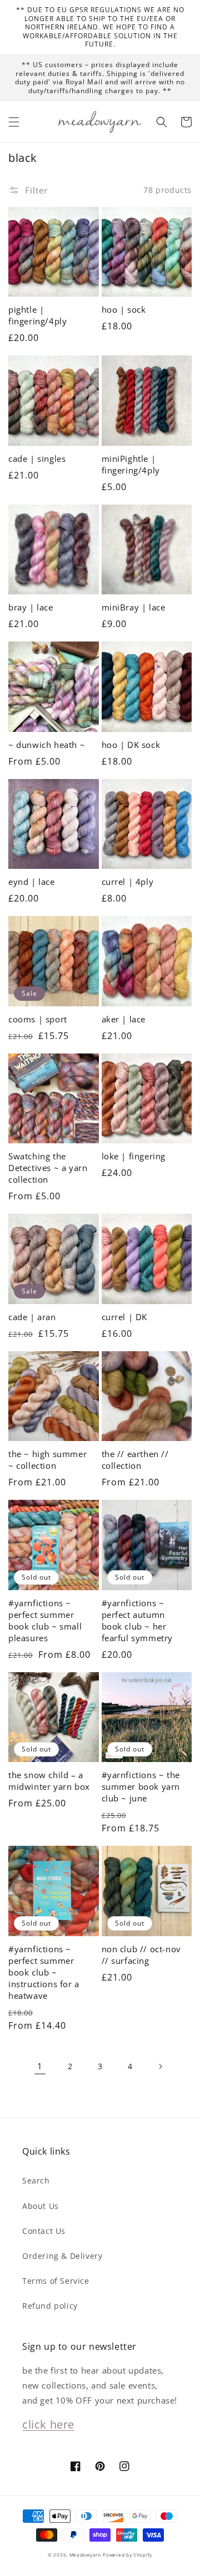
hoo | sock (124, 309)
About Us (41, 2206)
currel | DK (125, 1317)
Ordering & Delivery (62, 2256)
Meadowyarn (85, 2555)
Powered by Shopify (127, 2555)
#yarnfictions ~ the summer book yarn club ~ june (141, 1786)
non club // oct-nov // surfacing (141, 1955)
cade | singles (37, 459)
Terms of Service (56, 2281)
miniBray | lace (134, 607)
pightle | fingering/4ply (37, 315)
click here (48, 2424)
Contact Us (44, 2231)
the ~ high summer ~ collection (47, 1460)
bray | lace (31, 607)
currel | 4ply (128, 882)
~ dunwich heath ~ (47, 745)
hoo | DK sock (131, 745)
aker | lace (124, 1019)
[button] (14, 122)
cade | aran (32, 1317)
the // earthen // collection (135, 1460)
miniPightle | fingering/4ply (131, 464)
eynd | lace (32, 882)
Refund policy (50, 2306)
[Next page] (160, 2066)
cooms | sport (38, 1019)
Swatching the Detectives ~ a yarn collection (48, 1168)
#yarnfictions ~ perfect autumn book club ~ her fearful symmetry (137, 1620)
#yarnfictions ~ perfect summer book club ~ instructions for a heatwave (44, 1972)
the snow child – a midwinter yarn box (49, 1781)
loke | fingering (134, 1156)
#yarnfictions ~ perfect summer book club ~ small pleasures (45, 1620)
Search (36, 2180)
